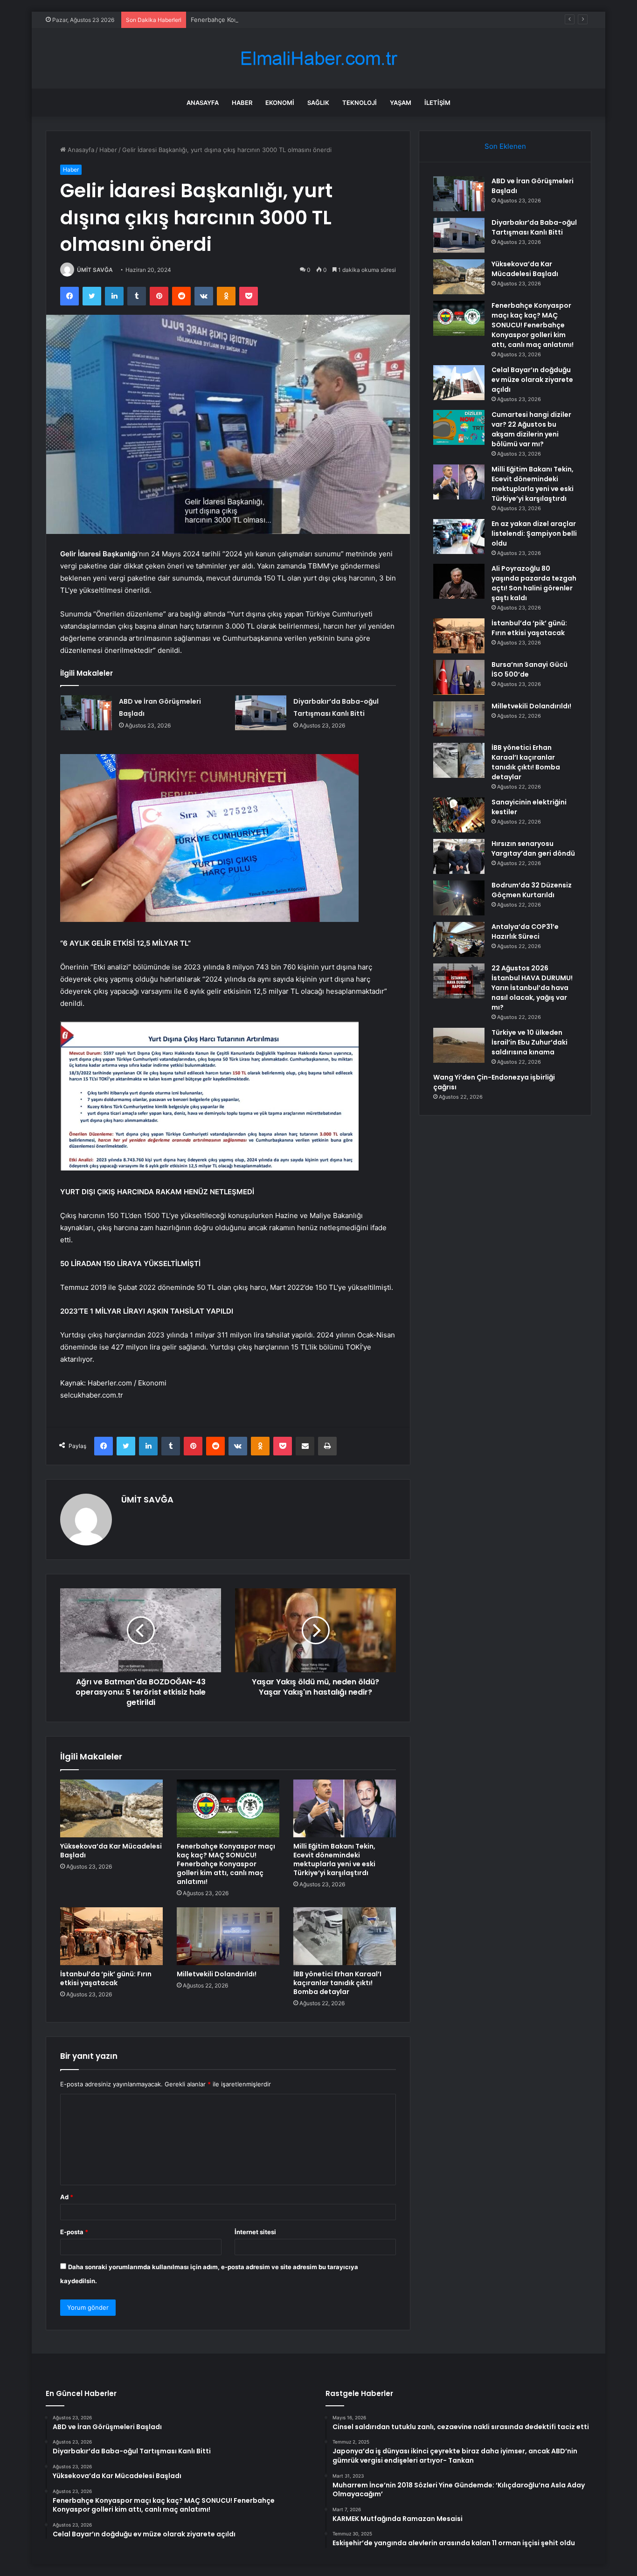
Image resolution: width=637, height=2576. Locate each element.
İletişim (437, 103)
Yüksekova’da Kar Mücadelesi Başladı (111, 1851)
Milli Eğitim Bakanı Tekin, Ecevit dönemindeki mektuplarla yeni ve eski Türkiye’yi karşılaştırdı (334, 1859)
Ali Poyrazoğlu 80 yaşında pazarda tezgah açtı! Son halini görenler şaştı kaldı (534, 583)
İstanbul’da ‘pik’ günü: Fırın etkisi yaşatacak (106, 1978)
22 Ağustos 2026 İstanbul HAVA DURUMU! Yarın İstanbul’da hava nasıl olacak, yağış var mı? (532, 988)
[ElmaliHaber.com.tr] (318, 59)
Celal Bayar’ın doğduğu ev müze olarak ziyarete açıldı (532, 380)
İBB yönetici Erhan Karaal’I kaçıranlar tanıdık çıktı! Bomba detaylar (337, 1983)
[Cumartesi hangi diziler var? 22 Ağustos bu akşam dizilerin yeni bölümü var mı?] (459, 427)
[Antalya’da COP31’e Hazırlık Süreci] (459, 939)
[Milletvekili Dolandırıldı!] (228, 1936)
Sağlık (318, 103)
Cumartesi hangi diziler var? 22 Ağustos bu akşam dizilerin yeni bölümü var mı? (531, 429)
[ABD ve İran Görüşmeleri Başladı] (86, 713)
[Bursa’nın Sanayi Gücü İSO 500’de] (459, 677)
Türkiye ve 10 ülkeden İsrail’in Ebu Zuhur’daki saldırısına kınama (530, 1042)
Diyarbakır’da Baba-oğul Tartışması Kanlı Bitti (534, 227)
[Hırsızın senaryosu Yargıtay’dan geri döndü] (459, 856)
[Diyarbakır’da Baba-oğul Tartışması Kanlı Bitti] (261, 713)
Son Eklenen (505, 146)
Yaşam (401, 103)
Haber (242, 103)
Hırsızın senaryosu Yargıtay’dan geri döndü (533, 848)
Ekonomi (280, 103)
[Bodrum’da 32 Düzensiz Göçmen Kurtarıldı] (459, 898)
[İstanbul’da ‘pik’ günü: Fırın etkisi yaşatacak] (111, 1936)
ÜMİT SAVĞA (95, 270)
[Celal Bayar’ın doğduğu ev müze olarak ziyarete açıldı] (459, 383)
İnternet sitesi (255, 2232)
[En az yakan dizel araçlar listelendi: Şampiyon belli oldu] (459, 537)
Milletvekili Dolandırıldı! (217, 1974)
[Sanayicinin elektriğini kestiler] (459, 815)
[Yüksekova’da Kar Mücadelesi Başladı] (111, 1808)
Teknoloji (360, 103)
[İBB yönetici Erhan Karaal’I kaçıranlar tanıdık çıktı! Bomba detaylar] (345, 1936)
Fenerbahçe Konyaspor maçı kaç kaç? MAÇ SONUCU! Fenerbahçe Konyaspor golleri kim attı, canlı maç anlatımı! (351, 20)
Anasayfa (203, 103)
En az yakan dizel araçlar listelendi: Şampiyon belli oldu (534, 533)
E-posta (74, 2232)
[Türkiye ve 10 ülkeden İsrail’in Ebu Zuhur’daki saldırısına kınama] (459, 1045)
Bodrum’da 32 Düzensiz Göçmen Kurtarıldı (532, 890)
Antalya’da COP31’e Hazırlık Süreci (525, 931)
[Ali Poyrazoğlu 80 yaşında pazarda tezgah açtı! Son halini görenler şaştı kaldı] (459, 581)
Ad (67, 2197)
